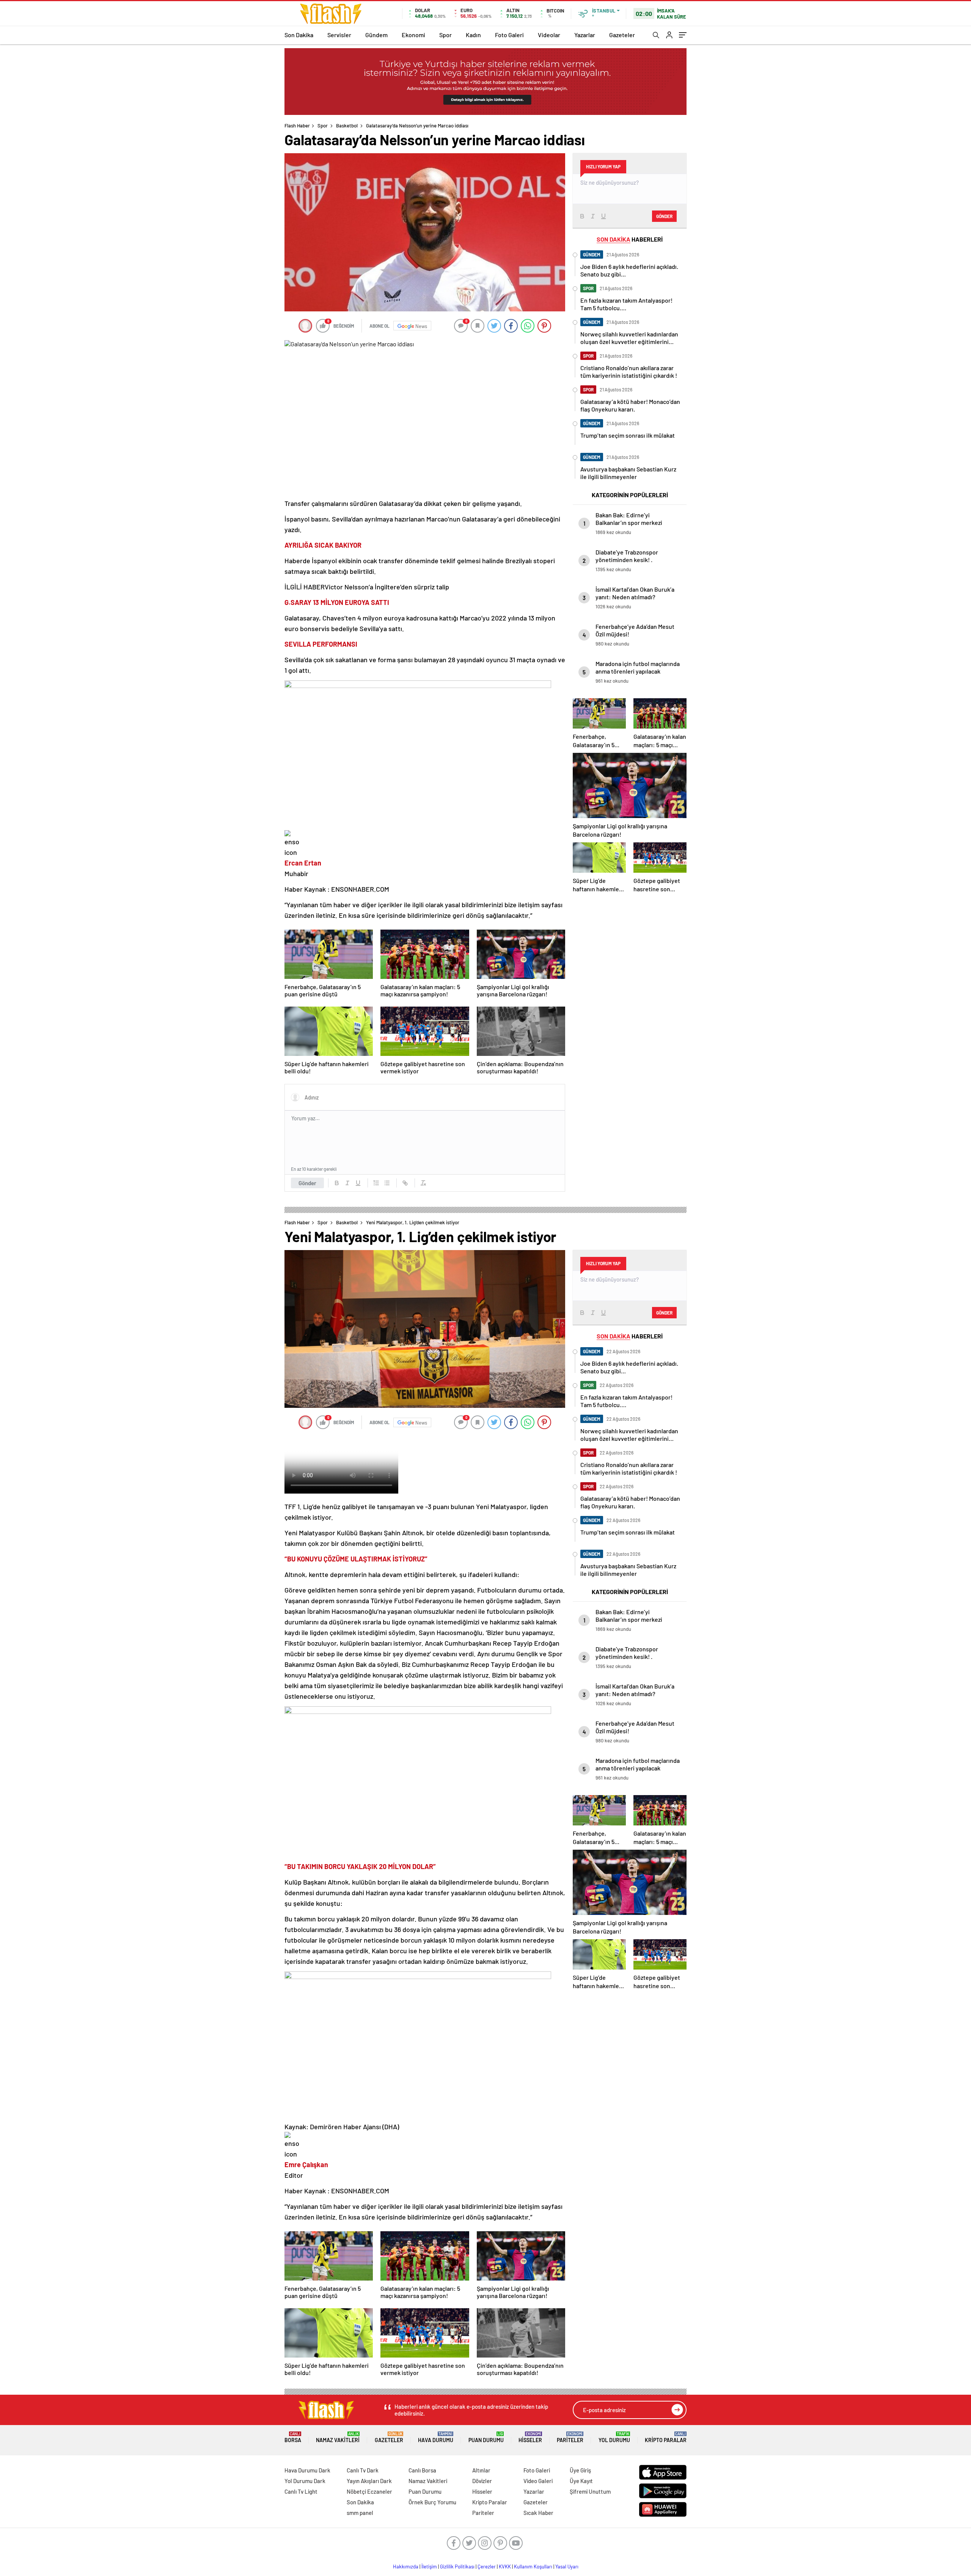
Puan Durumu (486, 2437)
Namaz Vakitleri (338, 2437)
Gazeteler (622, 35)
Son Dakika (299, 35)
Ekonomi (413, 35)
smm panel (360, 2513)
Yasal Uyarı (567, 2567)
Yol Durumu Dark (305, 2481)
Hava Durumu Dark (307, 2470)
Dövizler (482, 2481)
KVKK (505, 2567)
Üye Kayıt (581, 2481)
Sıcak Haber (538, 2513)
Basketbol (347, 126)
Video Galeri (538, 2481)
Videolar (549, 35)
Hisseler (530, 2437)
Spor (445, 35)
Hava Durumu (436, 2437)
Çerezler (487, 2567)
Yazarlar (585, 35)
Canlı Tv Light (301, 2491)
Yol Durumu (614, 2437)
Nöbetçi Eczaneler (369, 2491)
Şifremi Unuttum (590, 2491)
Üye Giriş (580, 2470)
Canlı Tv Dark (363, 2470)
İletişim (429, 2567)
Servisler (339, 35)
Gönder (307, 1183)
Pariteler (570, 2437)
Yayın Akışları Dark (369, 2481)
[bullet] (387, 1183)
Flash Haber (297, 126)
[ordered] (376, 1183)
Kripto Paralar (666, 2437)
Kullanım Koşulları (533, 2567)
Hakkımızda (406, 2567)
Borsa (293, 2437)
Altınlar (481, 2470)
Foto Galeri (509, 35)
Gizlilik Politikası (457, 2567)
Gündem (376, 35)
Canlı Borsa (422, 2470)
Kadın (473, 35)
